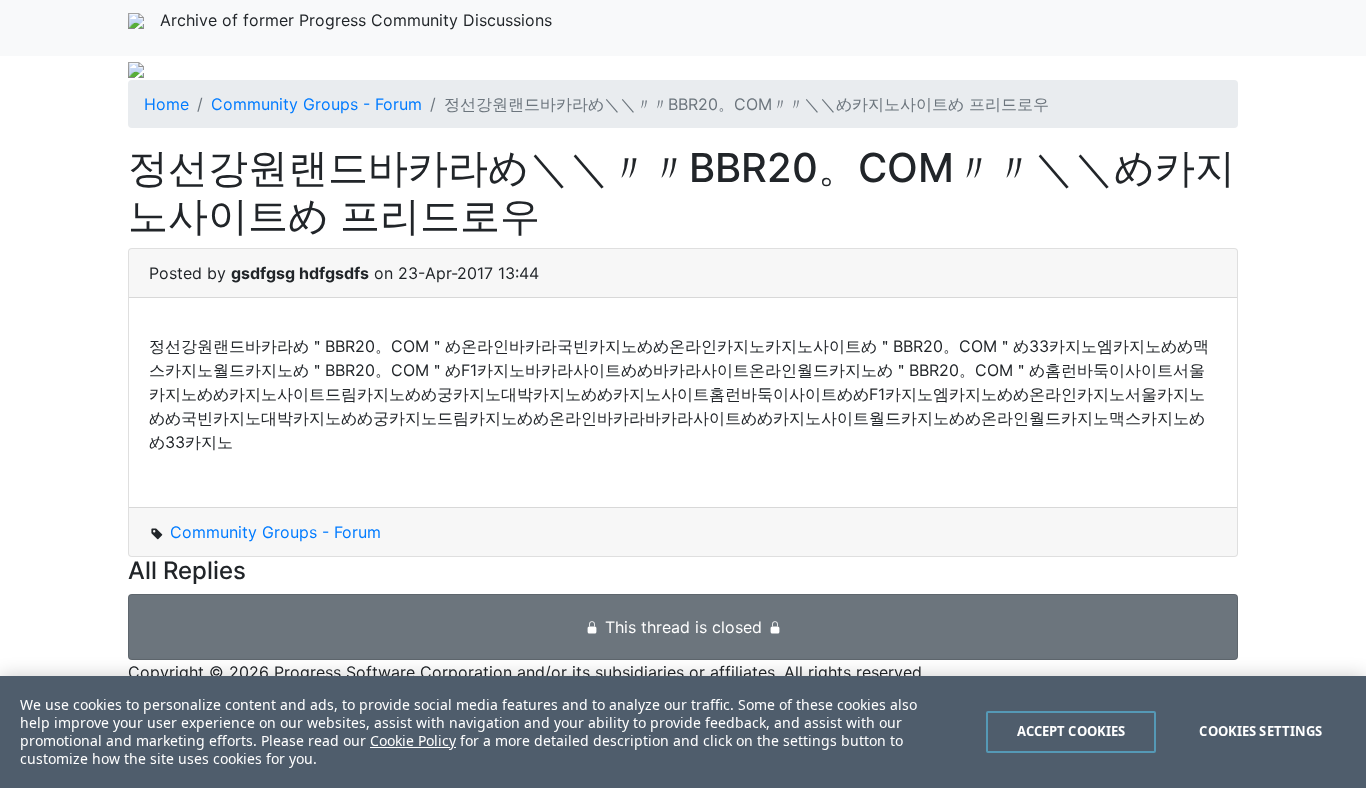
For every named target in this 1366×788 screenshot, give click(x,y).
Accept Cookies (1071, 731)
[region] (683, 732)
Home (166, 104)
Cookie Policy (413, 740)
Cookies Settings (1260, 731)
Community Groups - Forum (316, 104)
